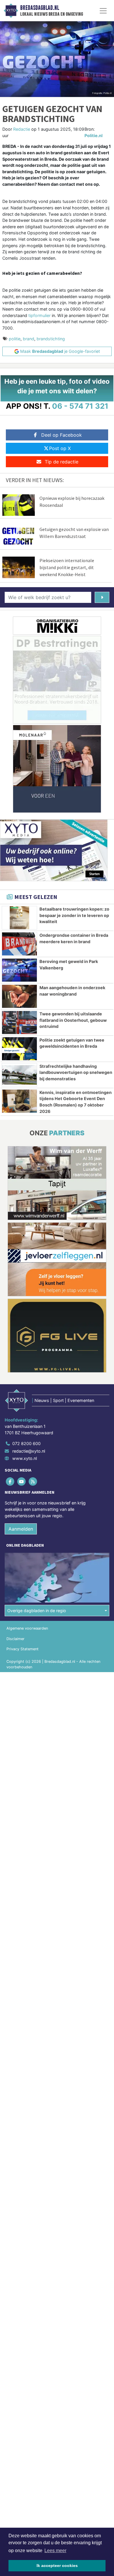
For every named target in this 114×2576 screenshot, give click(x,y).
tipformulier (39, 315)
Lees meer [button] (55, 2551)
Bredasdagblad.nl (40, 8)
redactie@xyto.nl (29, 1451)
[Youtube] (22, 1482)
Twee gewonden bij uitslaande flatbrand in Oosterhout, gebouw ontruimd (73, 1020)
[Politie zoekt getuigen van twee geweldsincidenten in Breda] (19, 1049)
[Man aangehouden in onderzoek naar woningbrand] (19, 996)
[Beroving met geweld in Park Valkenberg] (19, 970)
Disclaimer (15, 1639)
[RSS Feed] (33, 1482)
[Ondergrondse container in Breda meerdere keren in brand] (19, 944)
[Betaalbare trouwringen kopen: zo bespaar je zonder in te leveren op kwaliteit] (19, 918)
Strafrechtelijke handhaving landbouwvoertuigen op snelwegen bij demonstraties (76, 1072)
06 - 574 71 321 (80, 406)
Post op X (60, 448)
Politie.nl (94, 136)
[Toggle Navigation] (103, 11)
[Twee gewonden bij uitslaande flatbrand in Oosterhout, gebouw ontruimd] (19, 1023)
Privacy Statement (23, 1649)
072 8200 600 (26, 1443)
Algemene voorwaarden (27, 1628)
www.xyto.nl (25, 1458)
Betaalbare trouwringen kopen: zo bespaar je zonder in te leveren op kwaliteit (74, 915)
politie (15, 339)
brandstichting (51, 339)
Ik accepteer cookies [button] (57, 2566)
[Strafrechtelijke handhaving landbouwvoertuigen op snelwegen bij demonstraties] (19, 1075)
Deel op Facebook (62, 435)
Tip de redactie (62, 462)
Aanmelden (21, 1529)
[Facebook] (10, 1482)
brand (28, 339)
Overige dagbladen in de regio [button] (37, 1611)
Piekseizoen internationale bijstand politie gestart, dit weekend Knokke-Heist (67, 567)
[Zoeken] (102, 597)
